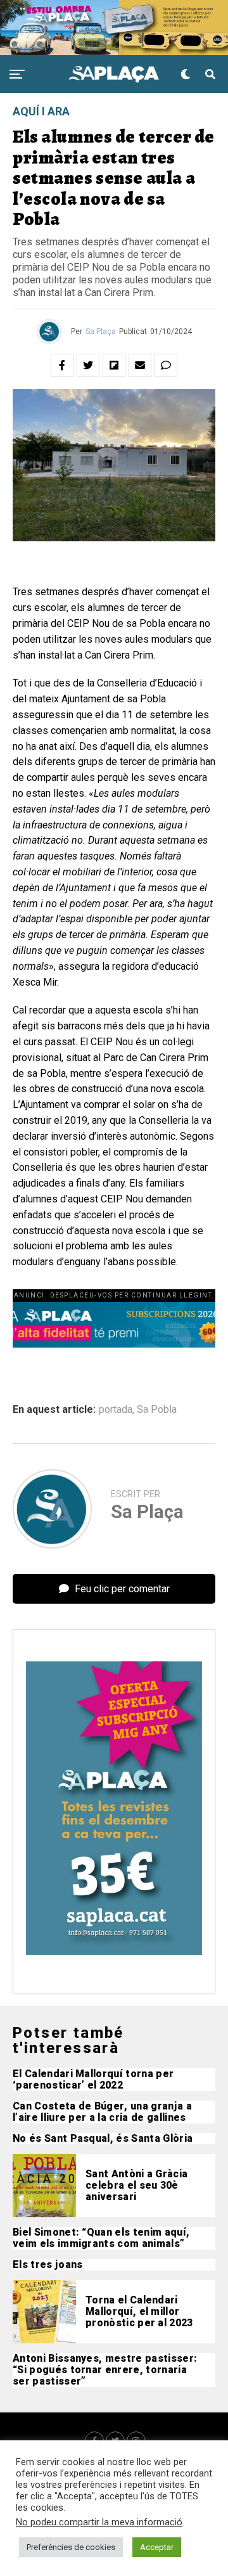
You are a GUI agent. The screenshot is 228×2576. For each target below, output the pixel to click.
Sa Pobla (157, 1410)
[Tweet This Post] (88, 365)
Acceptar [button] (157, 2547)
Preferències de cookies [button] (71, 2547)
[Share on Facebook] (62, 365)
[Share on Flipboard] (114, 365)
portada (116, 1410)
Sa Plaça (101, 332)
